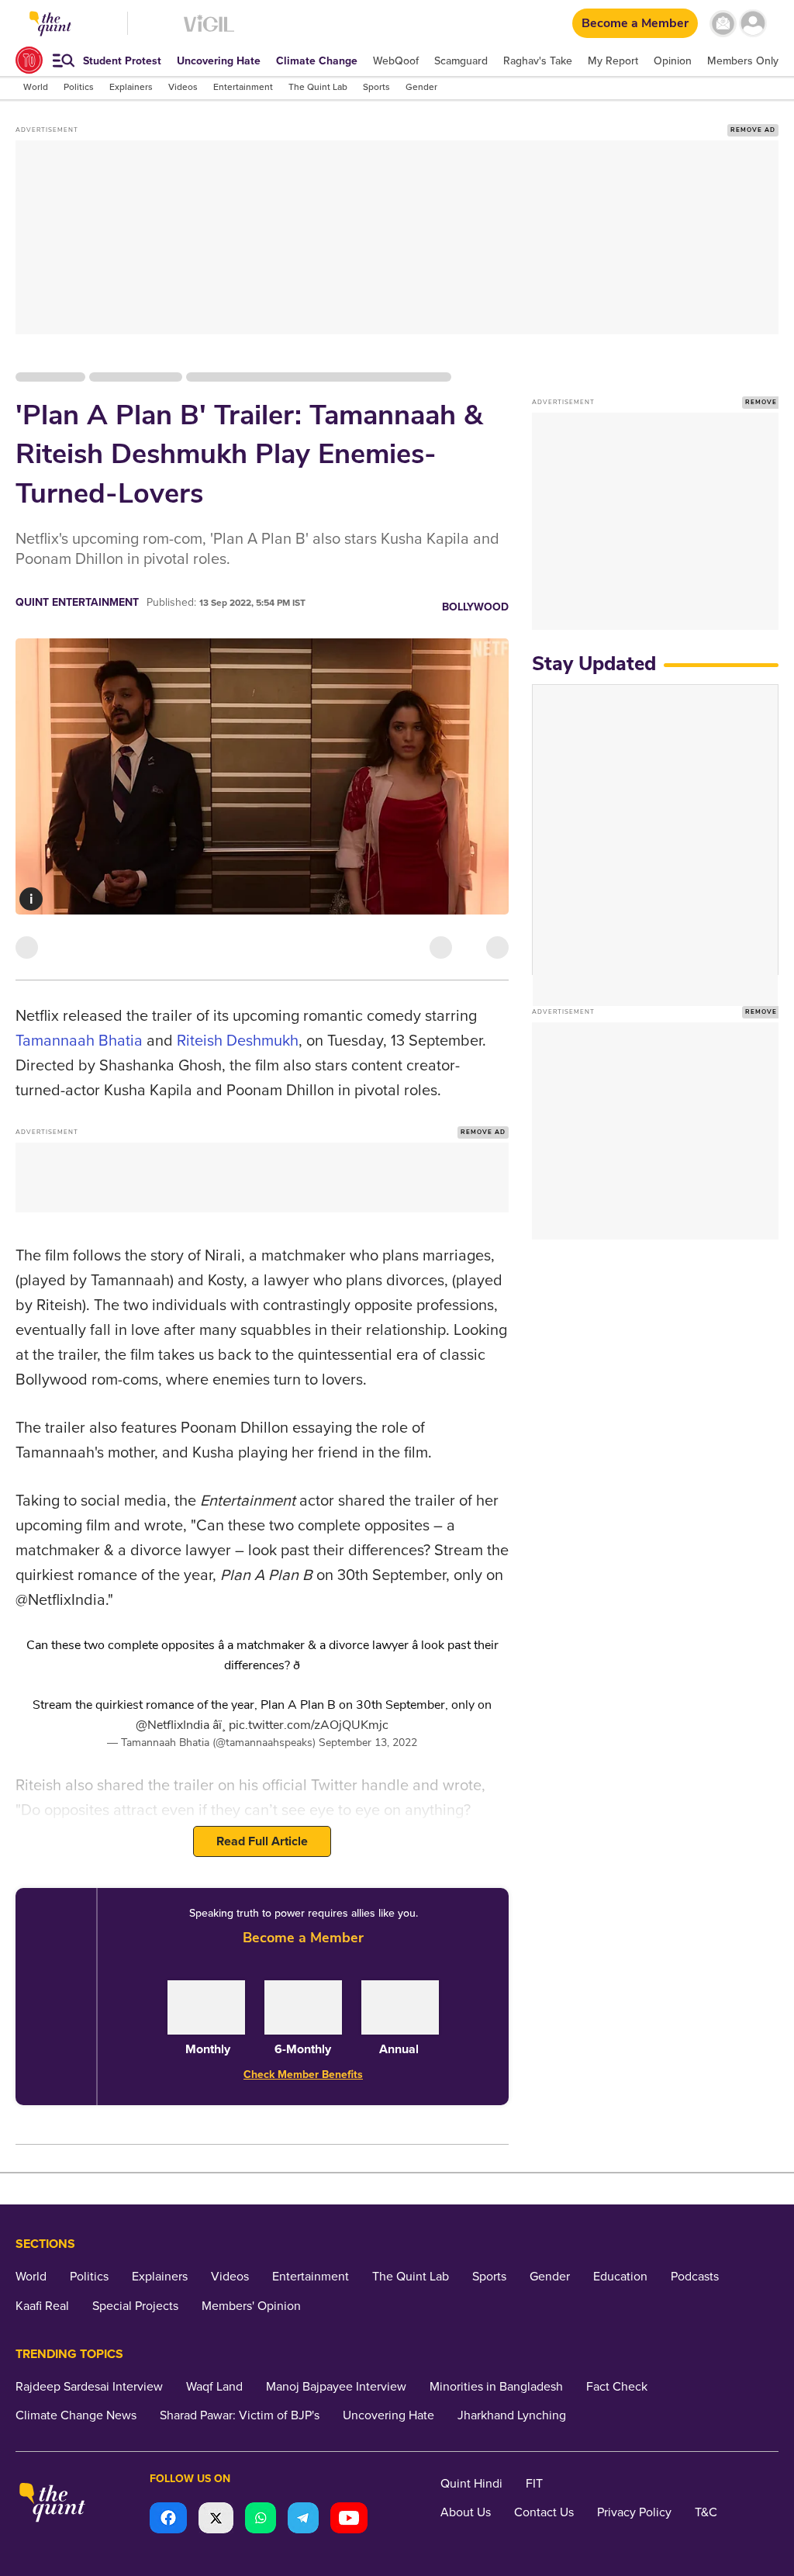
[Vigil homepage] (209, 31)
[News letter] (723, 24)
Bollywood (475, 607)
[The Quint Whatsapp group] (261, 2520)
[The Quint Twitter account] (216, 2520)
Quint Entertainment (77, 602)
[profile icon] (753, 24)
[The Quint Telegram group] (303, 2520)
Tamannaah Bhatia (79, 1041)
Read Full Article (262, 1841)
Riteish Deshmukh (236, 1041)
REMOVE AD (753, 130)
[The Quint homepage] (52, 2504)
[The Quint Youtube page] (349, 2520)
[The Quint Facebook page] (168, 2520)
